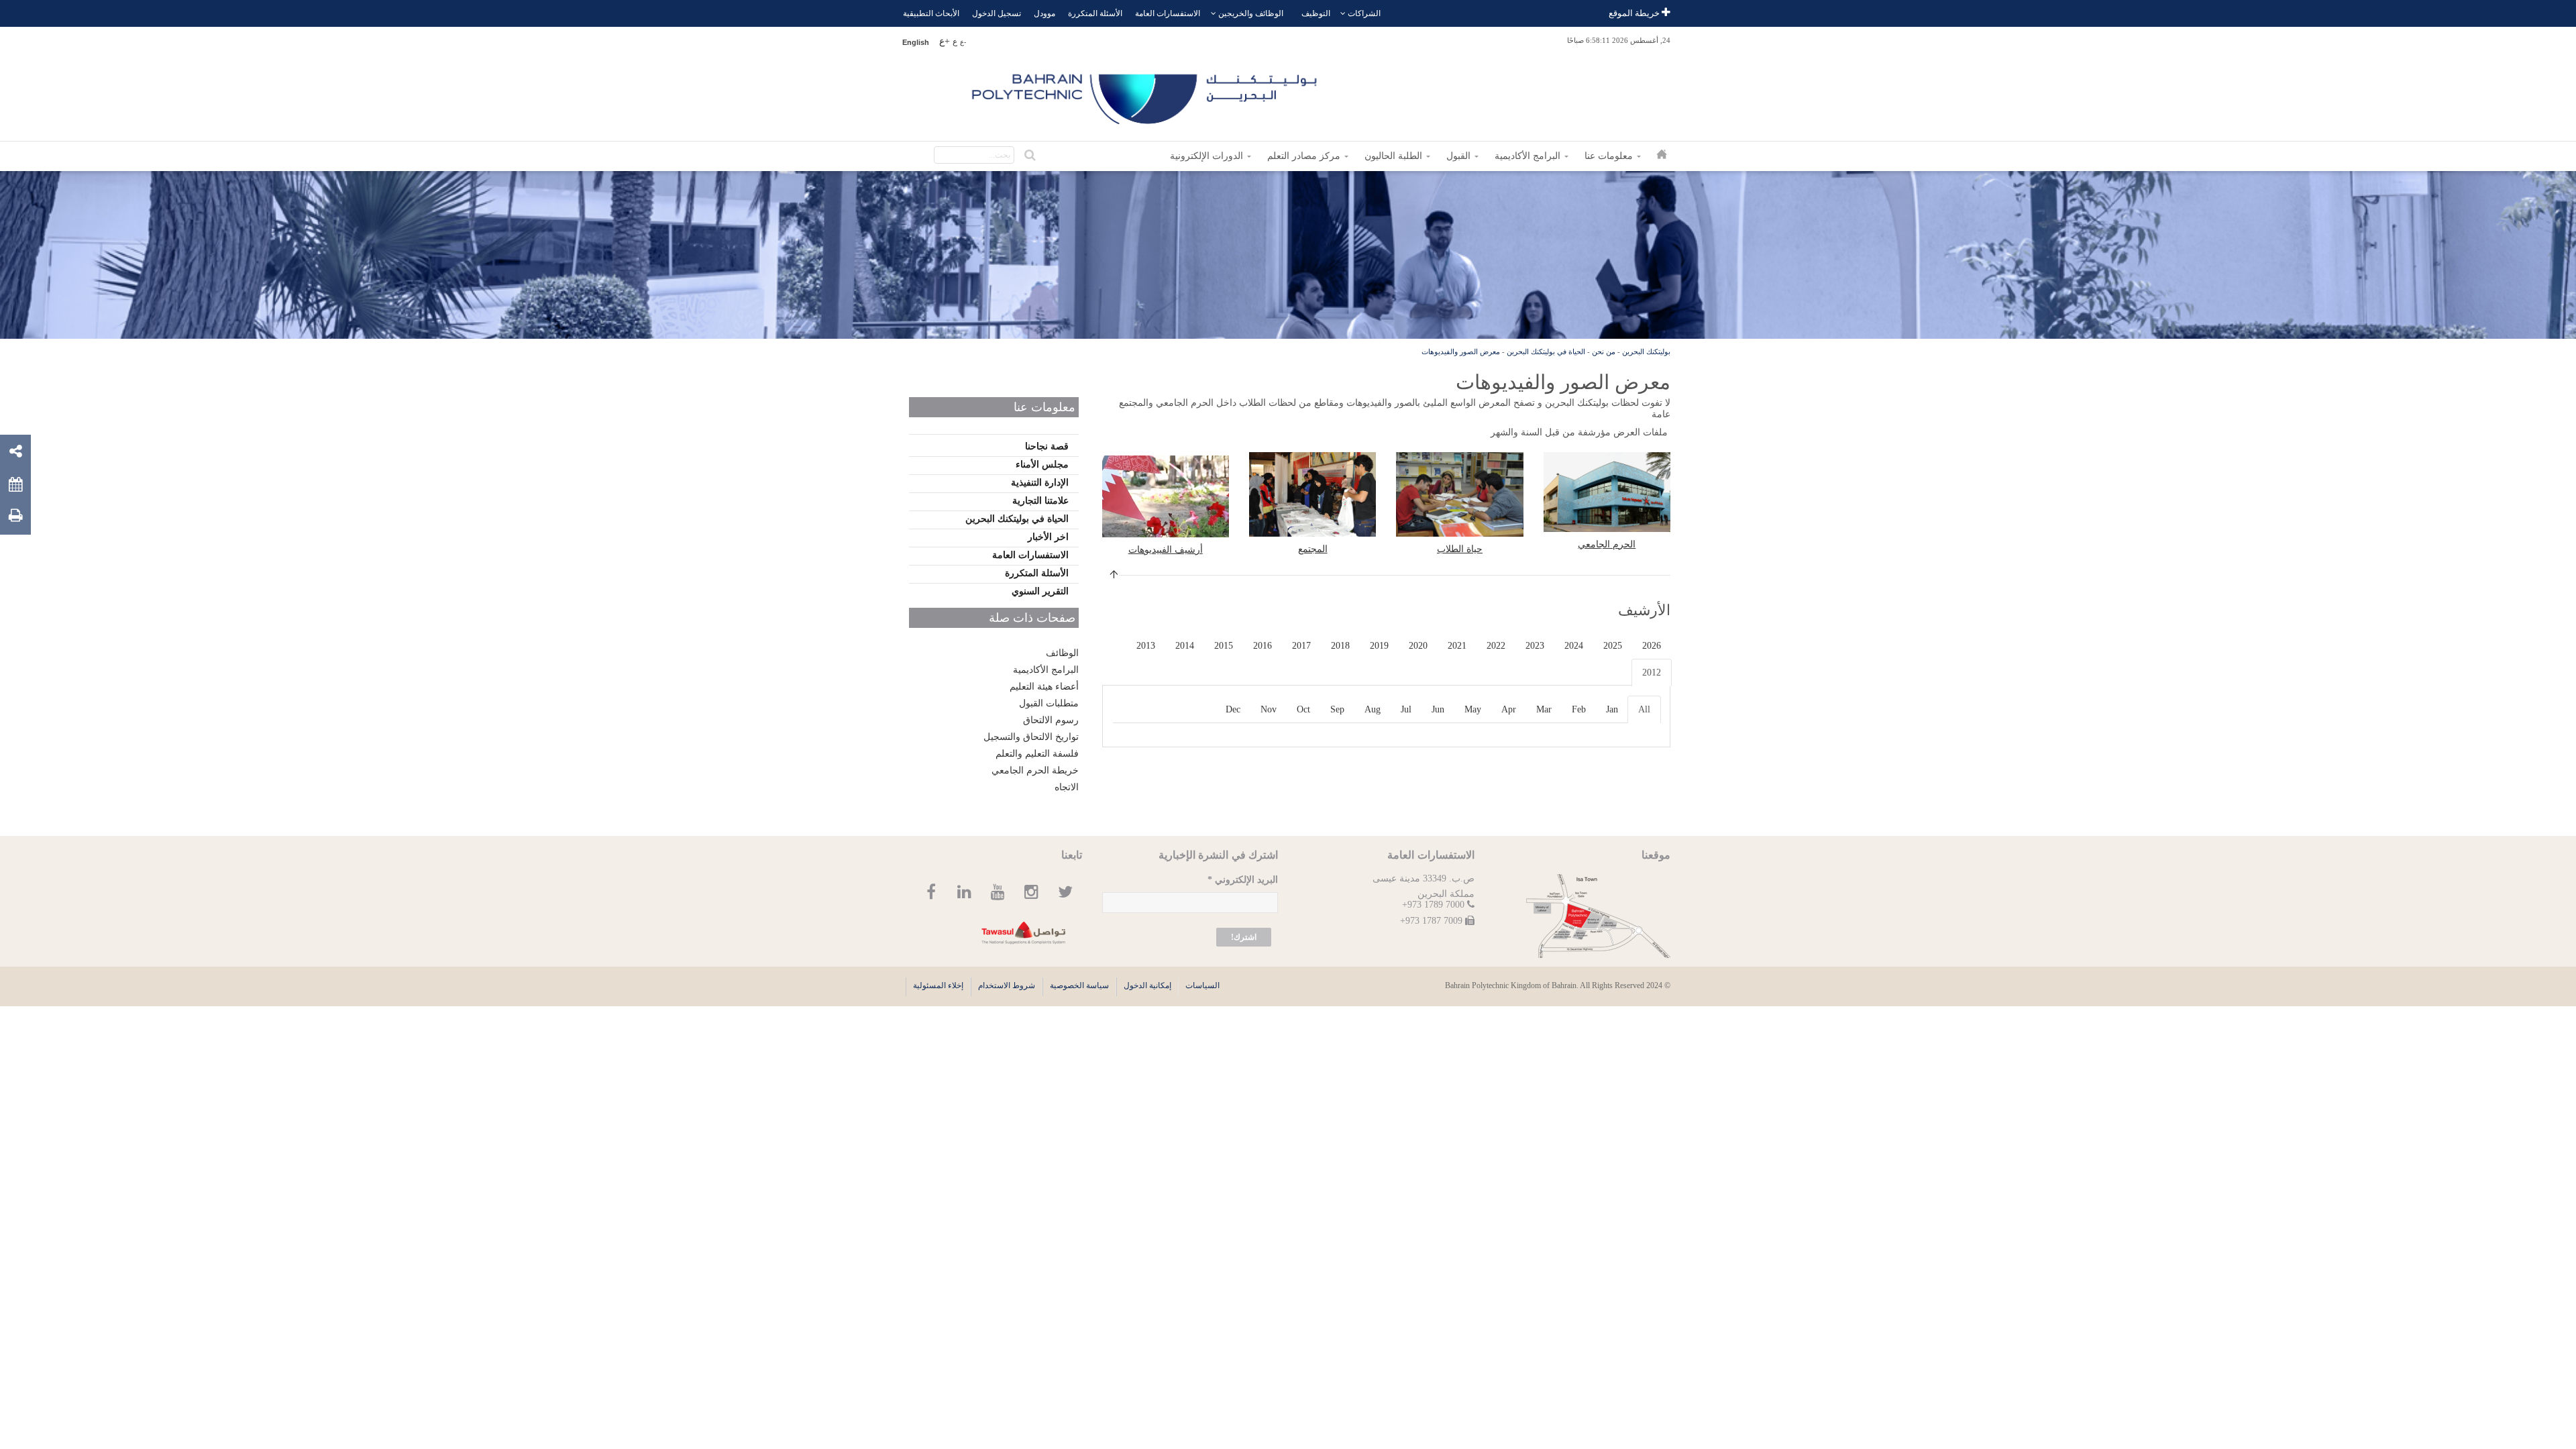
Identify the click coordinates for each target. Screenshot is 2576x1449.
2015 (1224, 646)
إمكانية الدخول (1147, 985)
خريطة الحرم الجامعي (1035, 770)
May (1473, 709)
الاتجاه (1067, 787)
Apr (1509, 709)
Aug (1373, 709)
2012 (1652, 673)
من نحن (1604, 352)
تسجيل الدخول (997, 13)
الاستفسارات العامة (1168, 13)
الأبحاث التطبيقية (931, 13)
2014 (1185, 646)
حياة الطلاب (1460, 549)
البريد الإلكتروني (1243, 880)
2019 (1379, 646)
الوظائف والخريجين (1251, 13)
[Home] (1146, 94)
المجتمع (1313, 549)
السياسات (1202, 985)
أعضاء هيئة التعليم (1044, 687)
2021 (1457, 646)
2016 (1263, 646)
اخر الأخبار (1048, 537)
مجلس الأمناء (1042, 465)
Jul (1406, 709)
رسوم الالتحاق (1051, 720)
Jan (1612, 709)
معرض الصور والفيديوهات (1461, 352)
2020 (1418, 646)
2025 (1613, 646)
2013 (1146, 646)
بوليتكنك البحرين (1646, 352)
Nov (1269, 709)
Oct (1303, 709)
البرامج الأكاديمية (1046, 670)
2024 (1574, 646)
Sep (1337, 709)
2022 (1496, 646)
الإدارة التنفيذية (1040, 483)
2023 (1535, 646)
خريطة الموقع (1635, 13)
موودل (1044, 13)
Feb (1579, 709)
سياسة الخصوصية (1079, 985)
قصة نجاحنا (1047, 446)
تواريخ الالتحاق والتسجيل (1031, 737)
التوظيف (1316, 13)
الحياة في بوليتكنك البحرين (1546, 352)
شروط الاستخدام (1007, 985)
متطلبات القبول (1049, 703)
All (1644, 709)
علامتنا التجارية (1040, 501)
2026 (1652, 646)
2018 (1340, 646)
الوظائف (1062, 653)
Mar (1544, 709)
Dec (1233, 709)
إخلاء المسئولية (938, 985)
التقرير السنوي (1040, 591)
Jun (1438, 709)
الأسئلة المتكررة (1095, 13)
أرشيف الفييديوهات (1166, 550)
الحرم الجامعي (1607, 544)
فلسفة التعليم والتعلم (1037, 754)
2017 (1301, 646)
